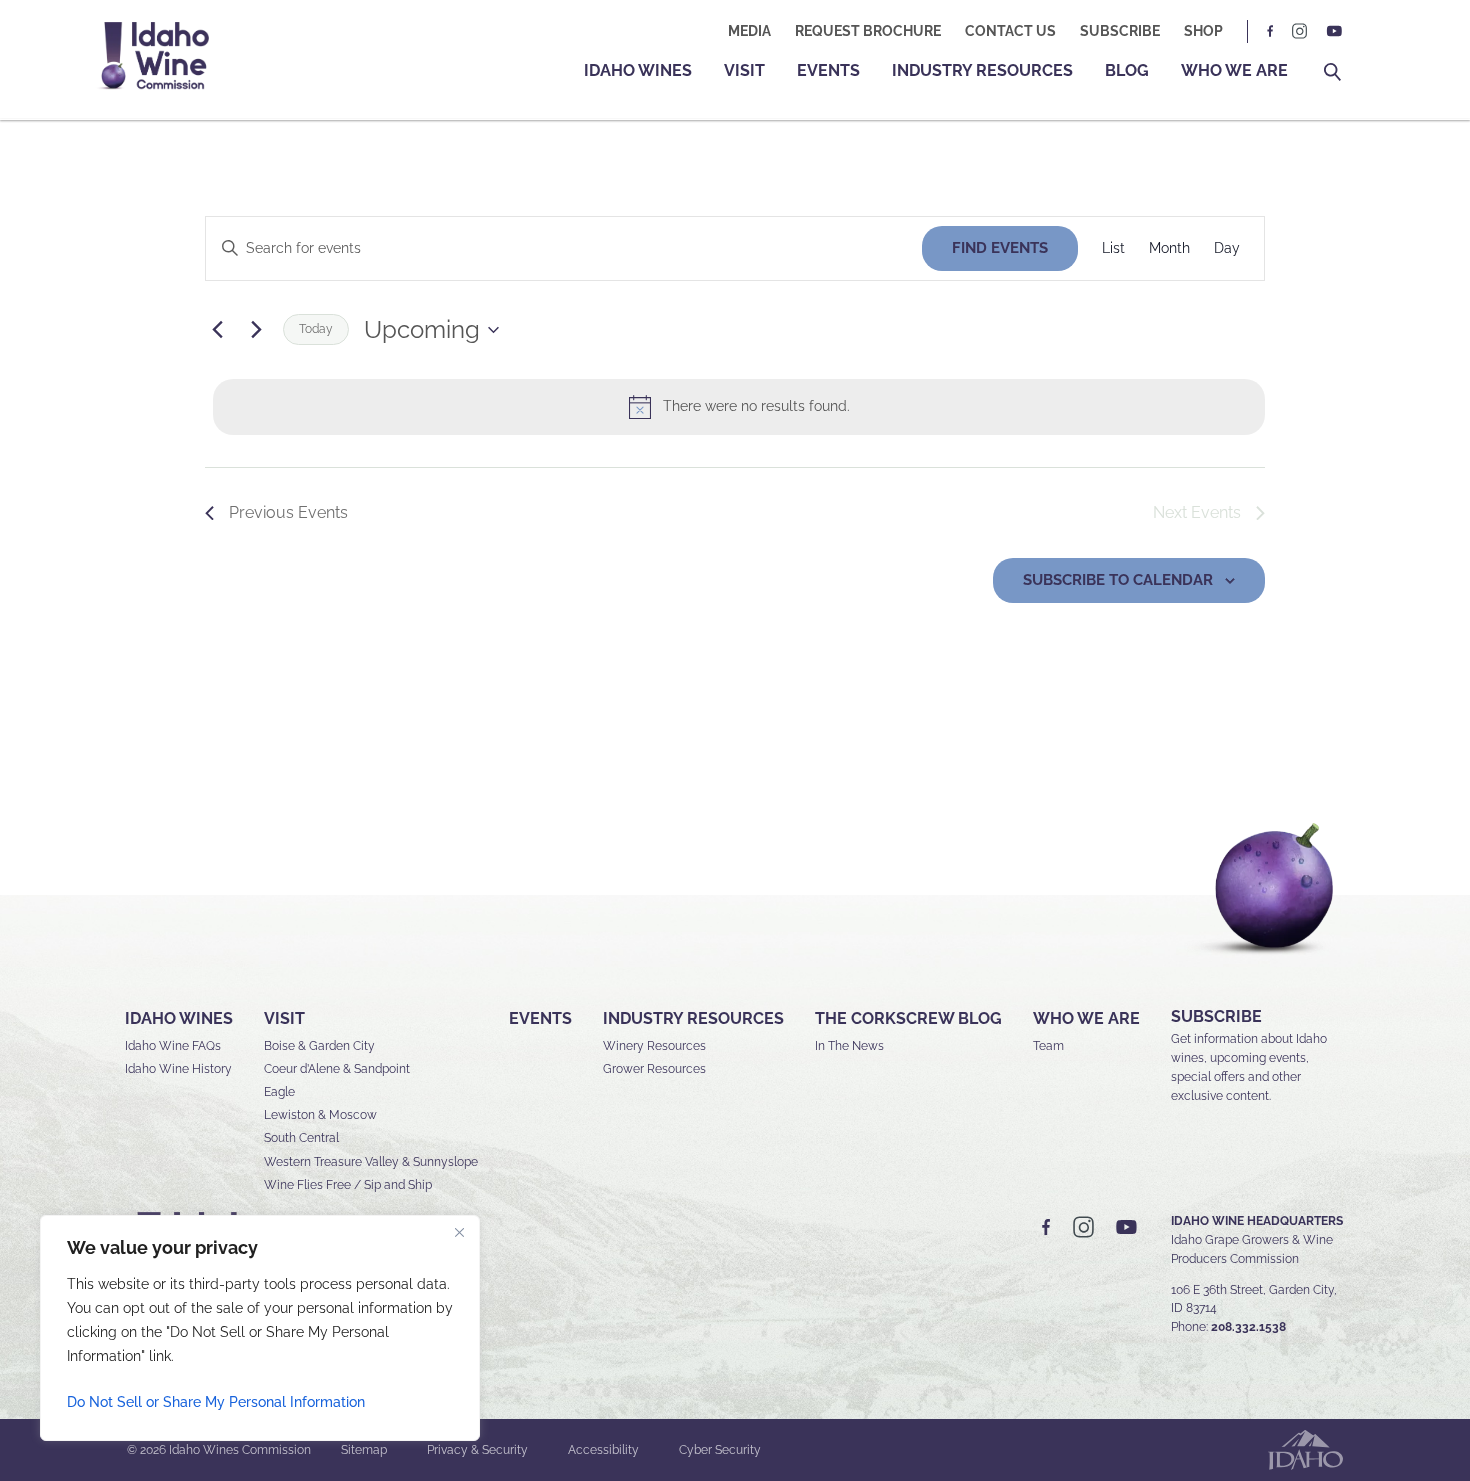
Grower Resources (654, 1069)
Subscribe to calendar (1118, 580)
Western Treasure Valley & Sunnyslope (371, 1162)
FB (1271, 31)
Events (828, 70)
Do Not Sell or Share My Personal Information (216, 1402)
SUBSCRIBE (1216, 1016)
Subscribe (1120, 31)
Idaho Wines (638, 70)
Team (1048, 1046)
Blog (1127, 70)
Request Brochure (868, 31)
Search (1332, 72)
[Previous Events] (217, 330)
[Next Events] (256, 330)
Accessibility (603, 1450)
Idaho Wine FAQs (173, 1046)
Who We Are (1234, 70)
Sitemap (364, 1450)
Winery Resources (654, 1046)
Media (749, 31)
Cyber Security (720, 1450)
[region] (260, 1328)
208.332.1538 (1248, 1327)
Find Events (1000, 248)
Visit (744, 70)
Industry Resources (982, 70)
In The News (849, 1046)
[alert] (739, 407)
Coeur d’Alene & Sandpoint (337, 1069)
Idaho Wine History (178, 1069)
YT (1334, 31)
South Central (301, 1138)
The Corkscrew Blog (908, 1018)
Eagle (279, 1092)
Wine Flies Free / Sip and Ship (348, 1185)
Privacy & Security (477, 1450)
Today (316, 329)
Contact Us (1010, 31)
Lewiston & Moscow (320, 1115)
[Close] (459, 1232)
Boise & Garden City (319, 1046)
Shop (1203, 31)
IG (1300, 31)
